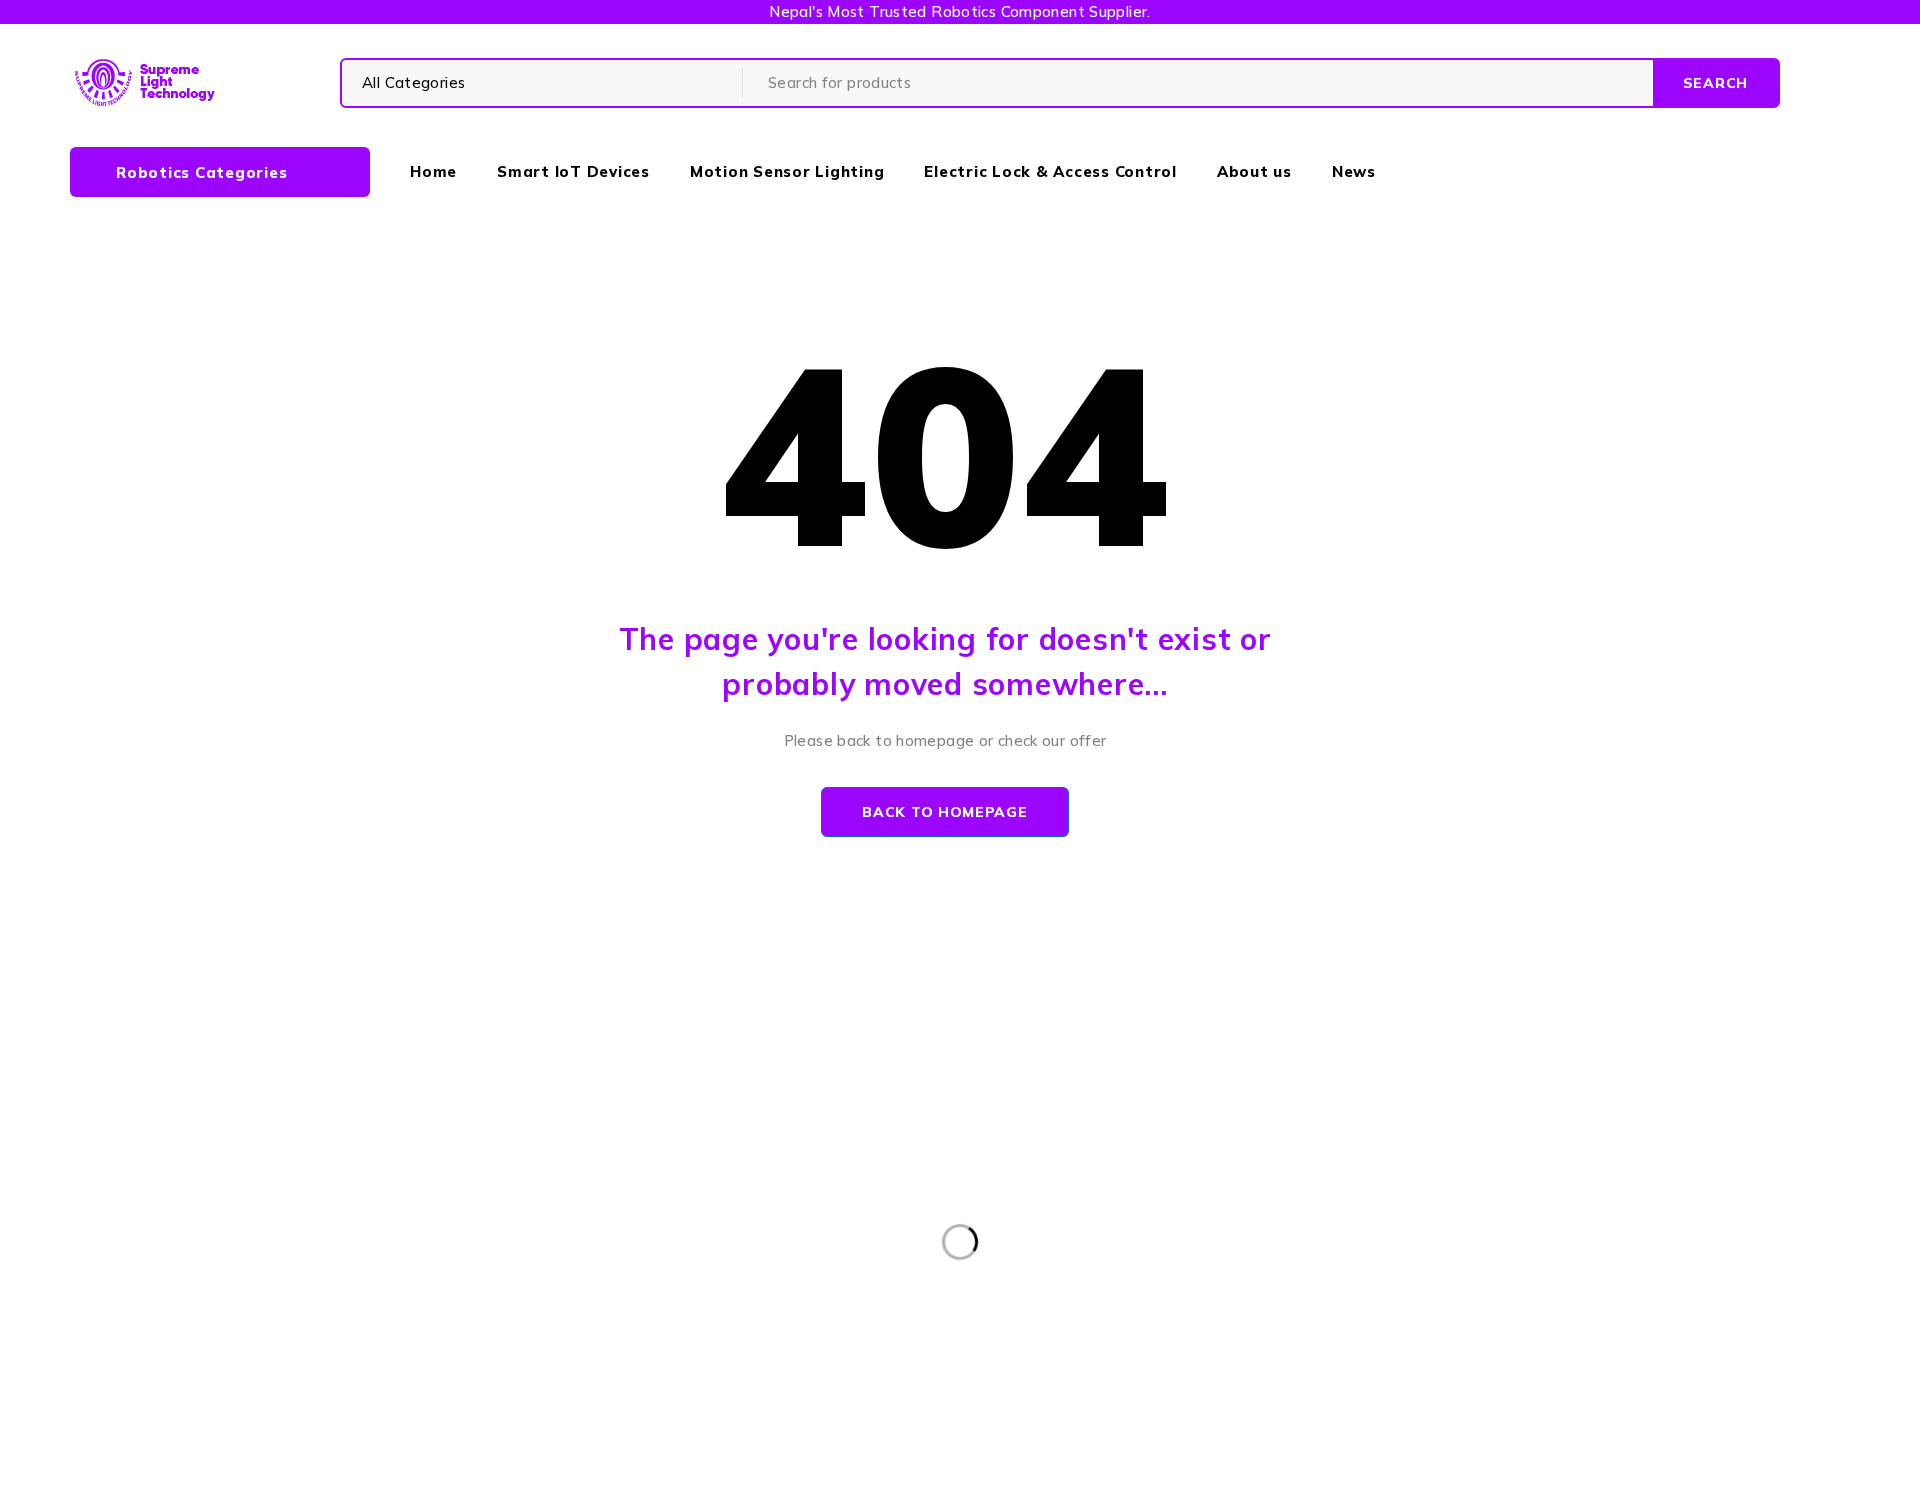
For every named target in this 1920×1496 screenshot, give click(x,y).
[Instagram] (1037, 1293)
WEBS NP (1222, 1468)
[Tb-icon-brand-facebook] (946, 1293)
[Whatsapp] (1082, 1293)
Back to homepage (944, 812)
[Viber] (1128, 1293)
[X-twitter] (991, 1293)
